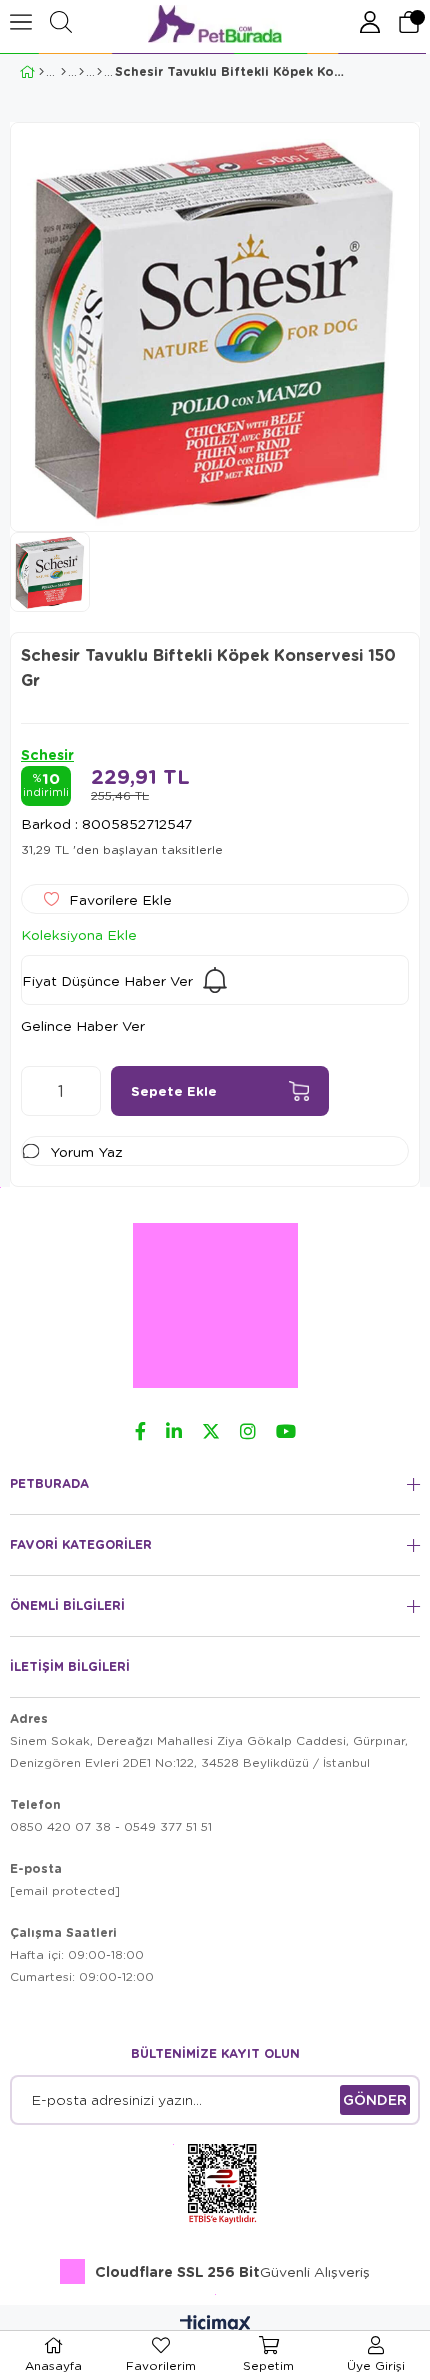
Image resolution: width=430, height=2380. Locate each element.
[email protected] (65, 1890)
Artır (86, 1091)
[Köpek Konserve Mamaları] (81, 72)
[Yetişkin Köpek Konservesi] (99, 72)
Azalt (36, 1091)
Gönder (375, 2099)
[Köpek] (63, 72)
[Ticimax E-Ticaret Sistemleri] (215, 2325)
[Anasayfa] (41, 72)
